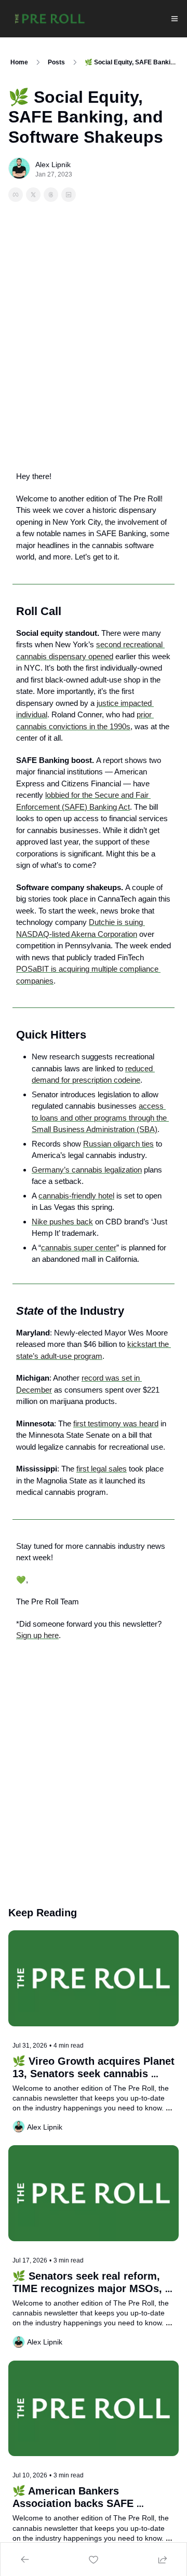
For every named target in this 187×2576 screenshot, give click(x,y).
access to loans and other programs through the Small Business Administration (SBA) (100, 1117)
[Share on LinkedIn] (69, 195)
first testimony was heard (116, 1423)
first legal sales (102, 1469)
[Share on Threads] (51, 195)
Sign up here (37, 1635)
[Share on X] (33, 195)
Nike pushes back (62, 1222)
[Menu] (175, 19)
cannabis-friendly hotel (76, 1196)
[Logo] (50, 19)
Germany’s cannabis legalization (87, 1170)
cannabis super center (79, 1248)
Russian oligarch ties (118, 1144)
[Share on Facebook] (16, 195)
